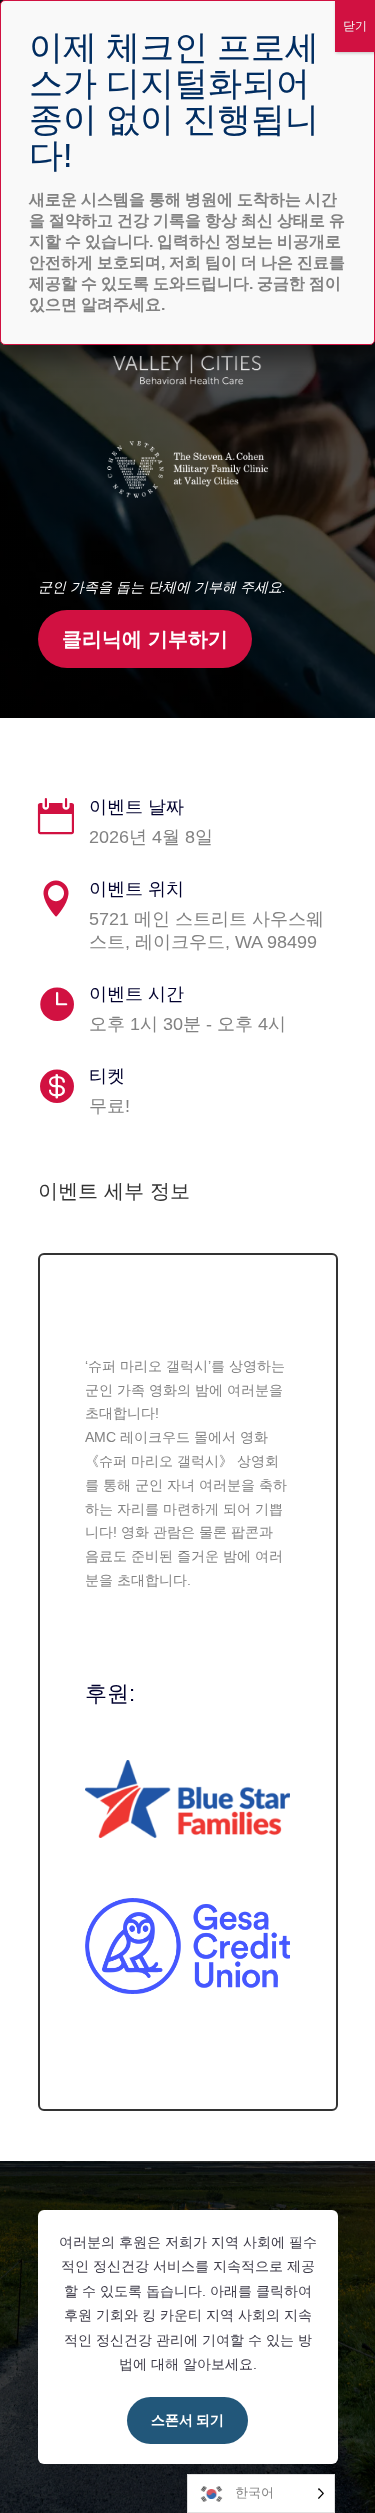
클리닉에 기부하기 (145, 639)
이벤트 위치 (136, 889)
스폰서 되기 (187, 2420)
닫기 (355, 26)
